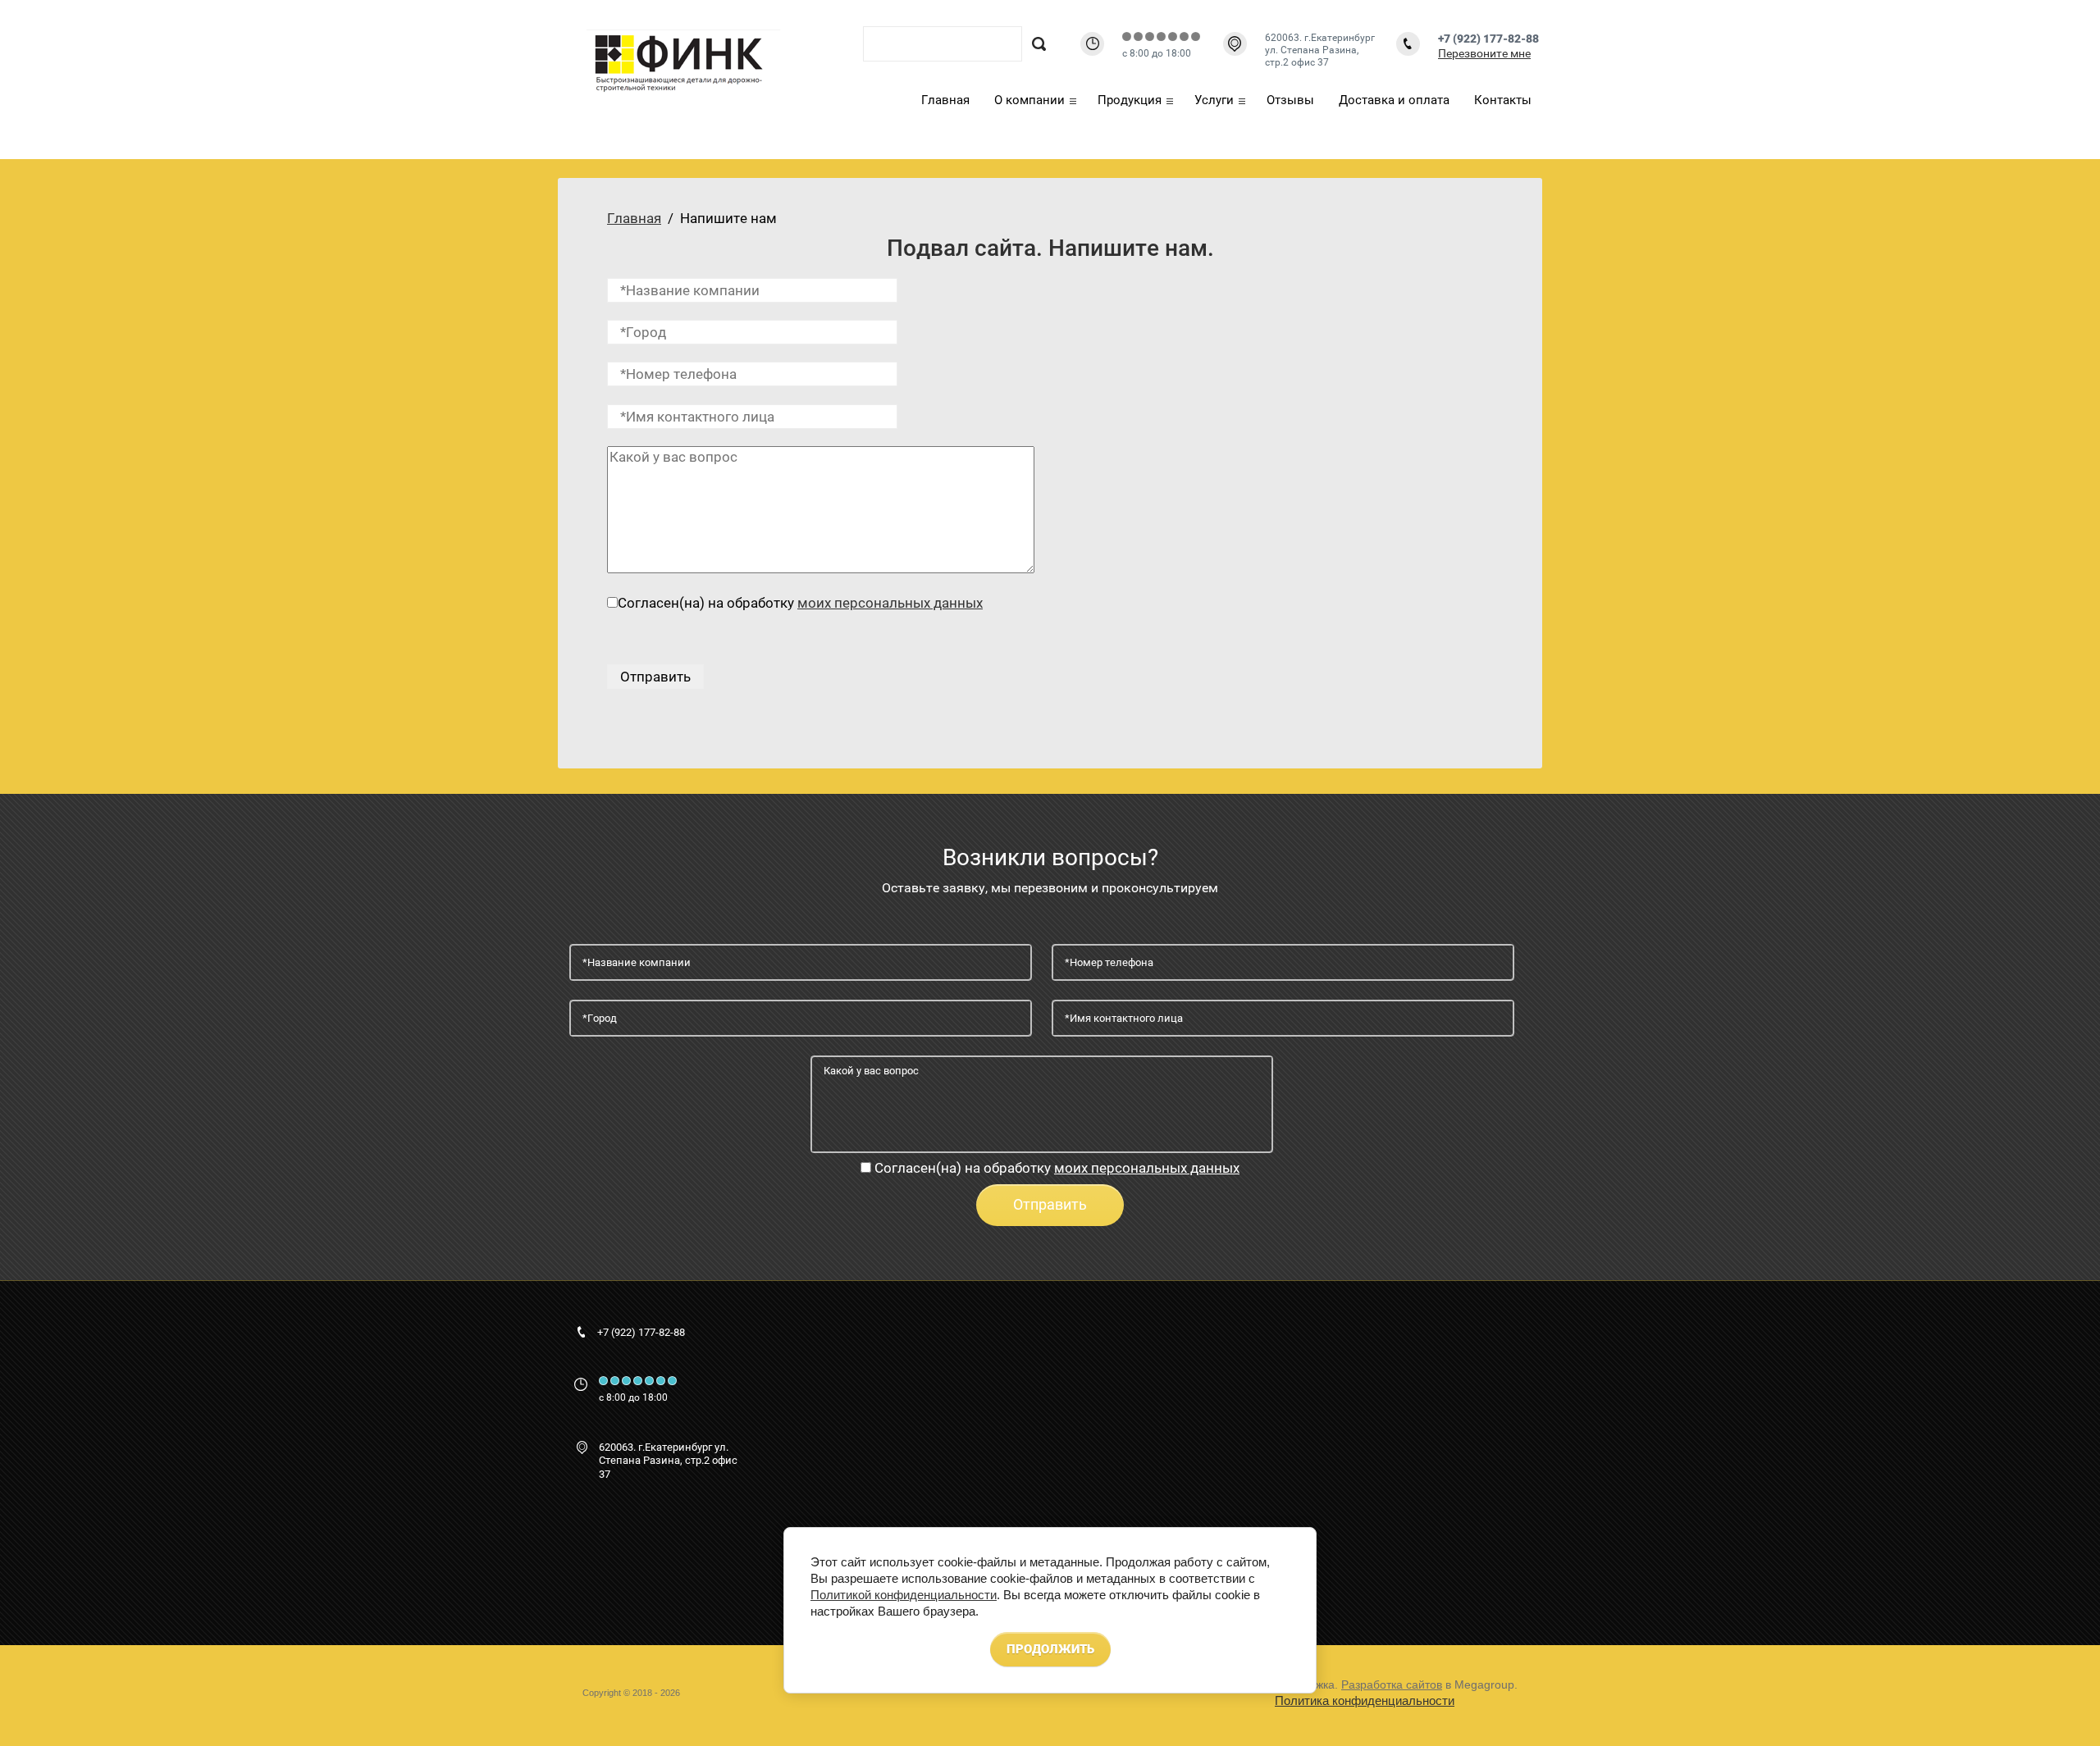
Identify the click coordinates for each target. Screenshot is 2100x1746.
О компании (1029, 100)
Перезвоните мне (1484, 53)
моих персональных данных (890, 603)
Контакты (1503, 100)
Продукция (1130, 100)
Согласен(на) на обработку (1057, 1168)
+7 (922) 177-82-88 (1488, 39)
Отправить (1050, 1204)
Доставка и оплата (1394, 100)
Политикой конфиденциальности (904, 1595)
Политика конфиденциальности (1365, 1700)
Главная (945, 100)
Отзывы (1290, 100)
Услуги (1214, 100)
